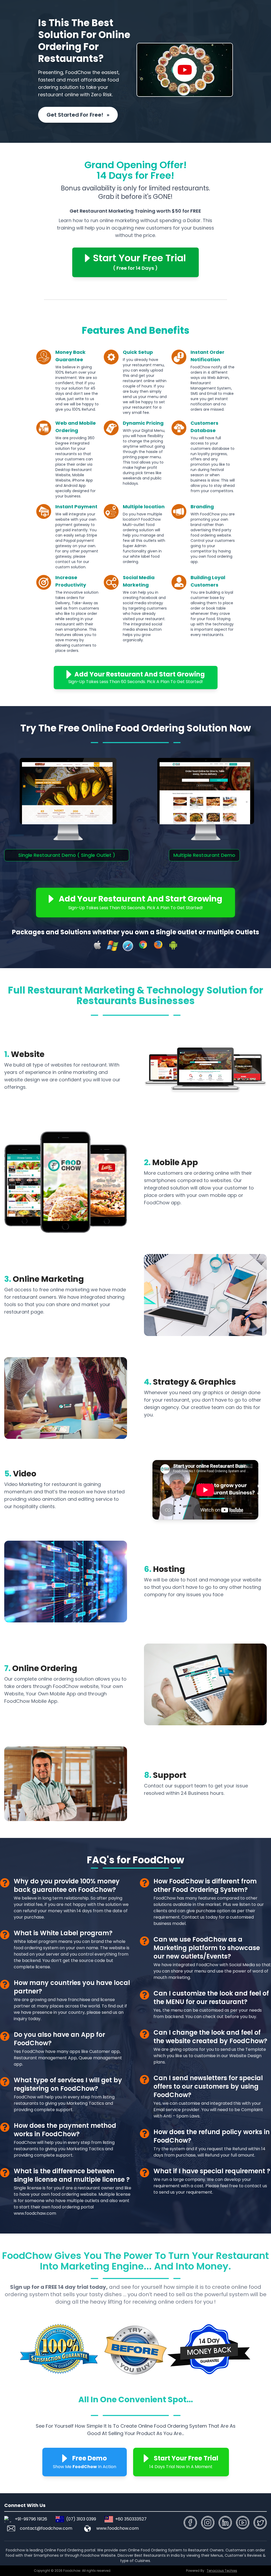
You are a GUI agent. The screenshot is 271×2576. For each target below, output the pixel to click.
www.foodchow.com (118, 2528)
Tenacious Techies (222, 2571)
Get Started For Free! (78, 115)
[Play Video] (185, 70)
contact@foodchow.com (46, 2528)
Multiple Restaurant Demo (204, 855)
